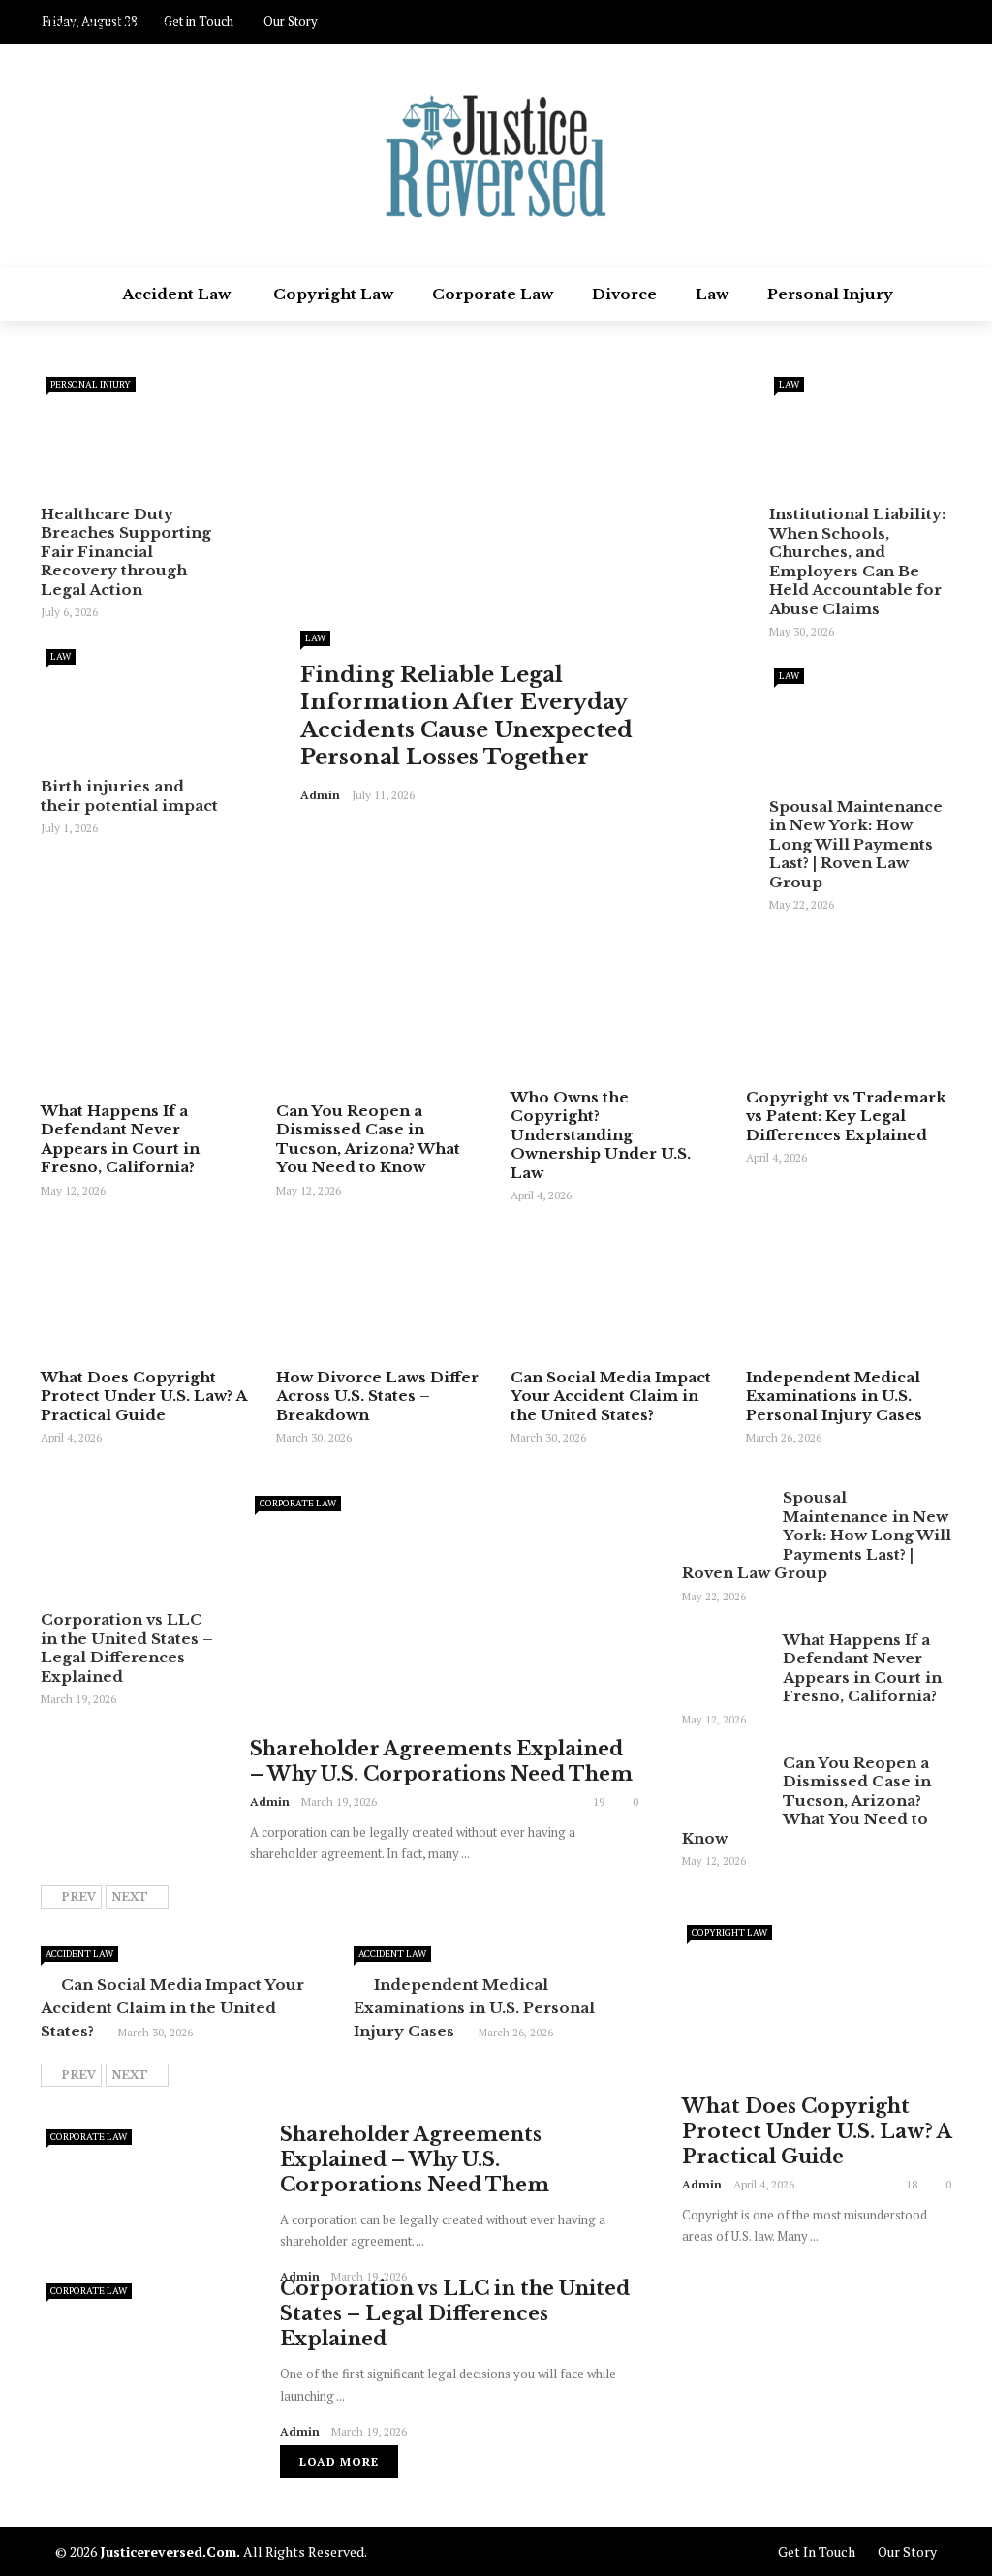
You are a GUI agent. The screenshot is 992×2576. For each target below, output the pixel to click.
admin (320, 795)
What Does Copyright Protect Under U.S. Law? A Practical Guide (143, 1396)
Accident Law (176, 294)
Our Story (907, 2551)
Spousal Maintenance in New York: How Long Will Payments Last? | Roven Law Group (856, 844)
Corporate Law (493, 294)
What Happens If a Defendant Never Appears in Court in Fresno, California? (120, 1139)
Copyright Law (333, 294)
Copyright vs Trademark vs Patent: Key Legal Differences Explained (846, 1116)
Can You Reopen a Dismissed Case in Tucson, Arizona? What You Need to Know (368, 1139)
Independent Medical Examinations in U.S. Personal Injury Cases (834, 1396)
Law (712, 294)
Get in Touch (817, 2551)
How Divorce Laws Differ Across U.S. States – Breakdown (377, 1396)
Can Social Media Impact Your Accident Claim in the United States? (611, 1396)
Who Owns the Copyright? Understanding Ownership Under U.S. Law (601, 1135)
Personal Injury (830, 294)
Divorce (624, 294)
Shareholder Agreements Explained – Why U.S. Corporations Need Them (415, 2159)
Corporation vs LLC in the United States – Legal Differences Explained (127, 1648)
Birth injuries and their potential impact (129, 796)
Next (130, 1897)
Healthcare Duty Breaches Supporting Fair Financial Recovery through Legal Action (126, 552)
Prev (78, 1897)
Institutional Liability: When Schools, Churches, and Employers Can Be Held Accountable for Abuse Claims (857, 561)
